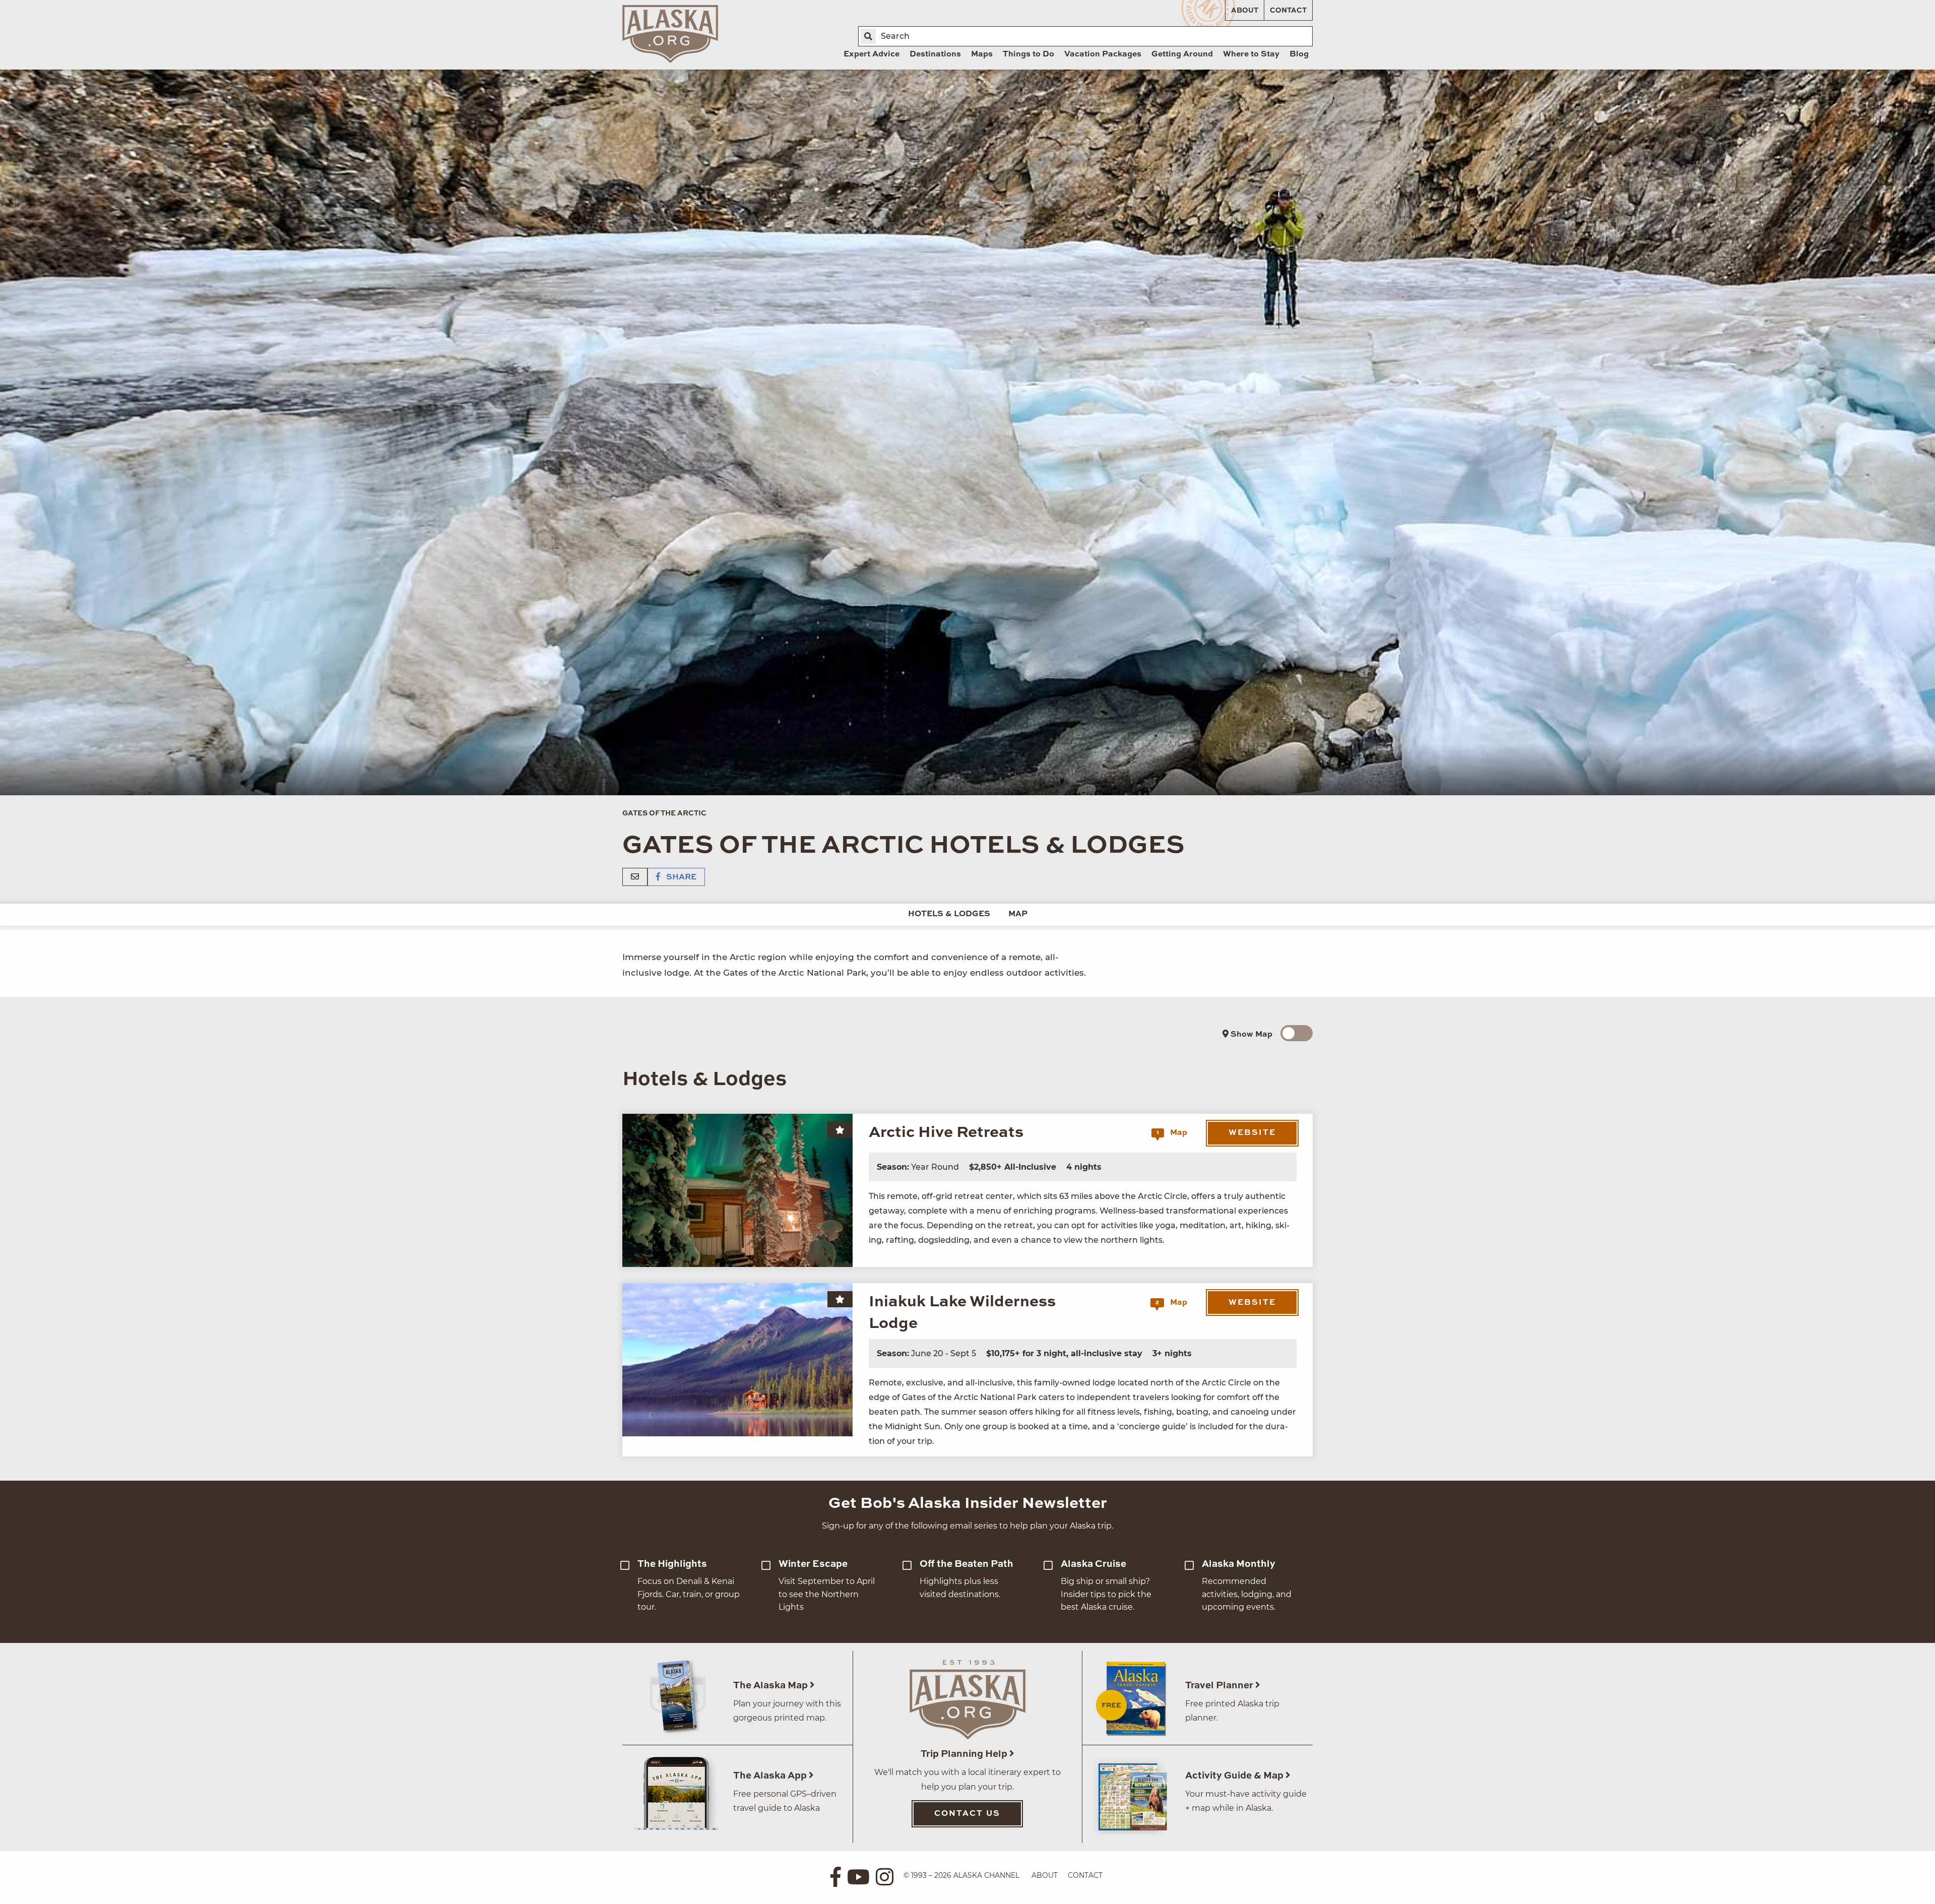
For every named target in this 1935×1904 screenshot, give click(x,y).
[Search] (868, 36)
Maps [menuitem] (982, 54)
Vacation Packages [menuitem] (1103, 54)
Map (1018, 914)
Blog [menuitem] (1299, 54)
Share (680, 877)
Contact (1288, 11)
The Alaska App (771, 1776)
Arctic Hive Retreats (946, 1133)
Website (1252, 1133)
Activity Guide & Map (1235, 1776)
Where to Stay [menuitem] (1251, 54)
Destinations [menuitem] (935, 54)
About (1245, 11)
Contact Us (967, 1814)
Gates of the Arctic (664, 813)
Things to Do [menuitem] (1028, 54)
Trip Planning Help (965, 1754)
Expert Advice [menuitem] (872, 54)
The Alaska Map (771, 1686)
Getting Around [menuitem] (1182, 54)
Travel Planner (1220, 1686)
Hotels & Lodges (949, 914)
